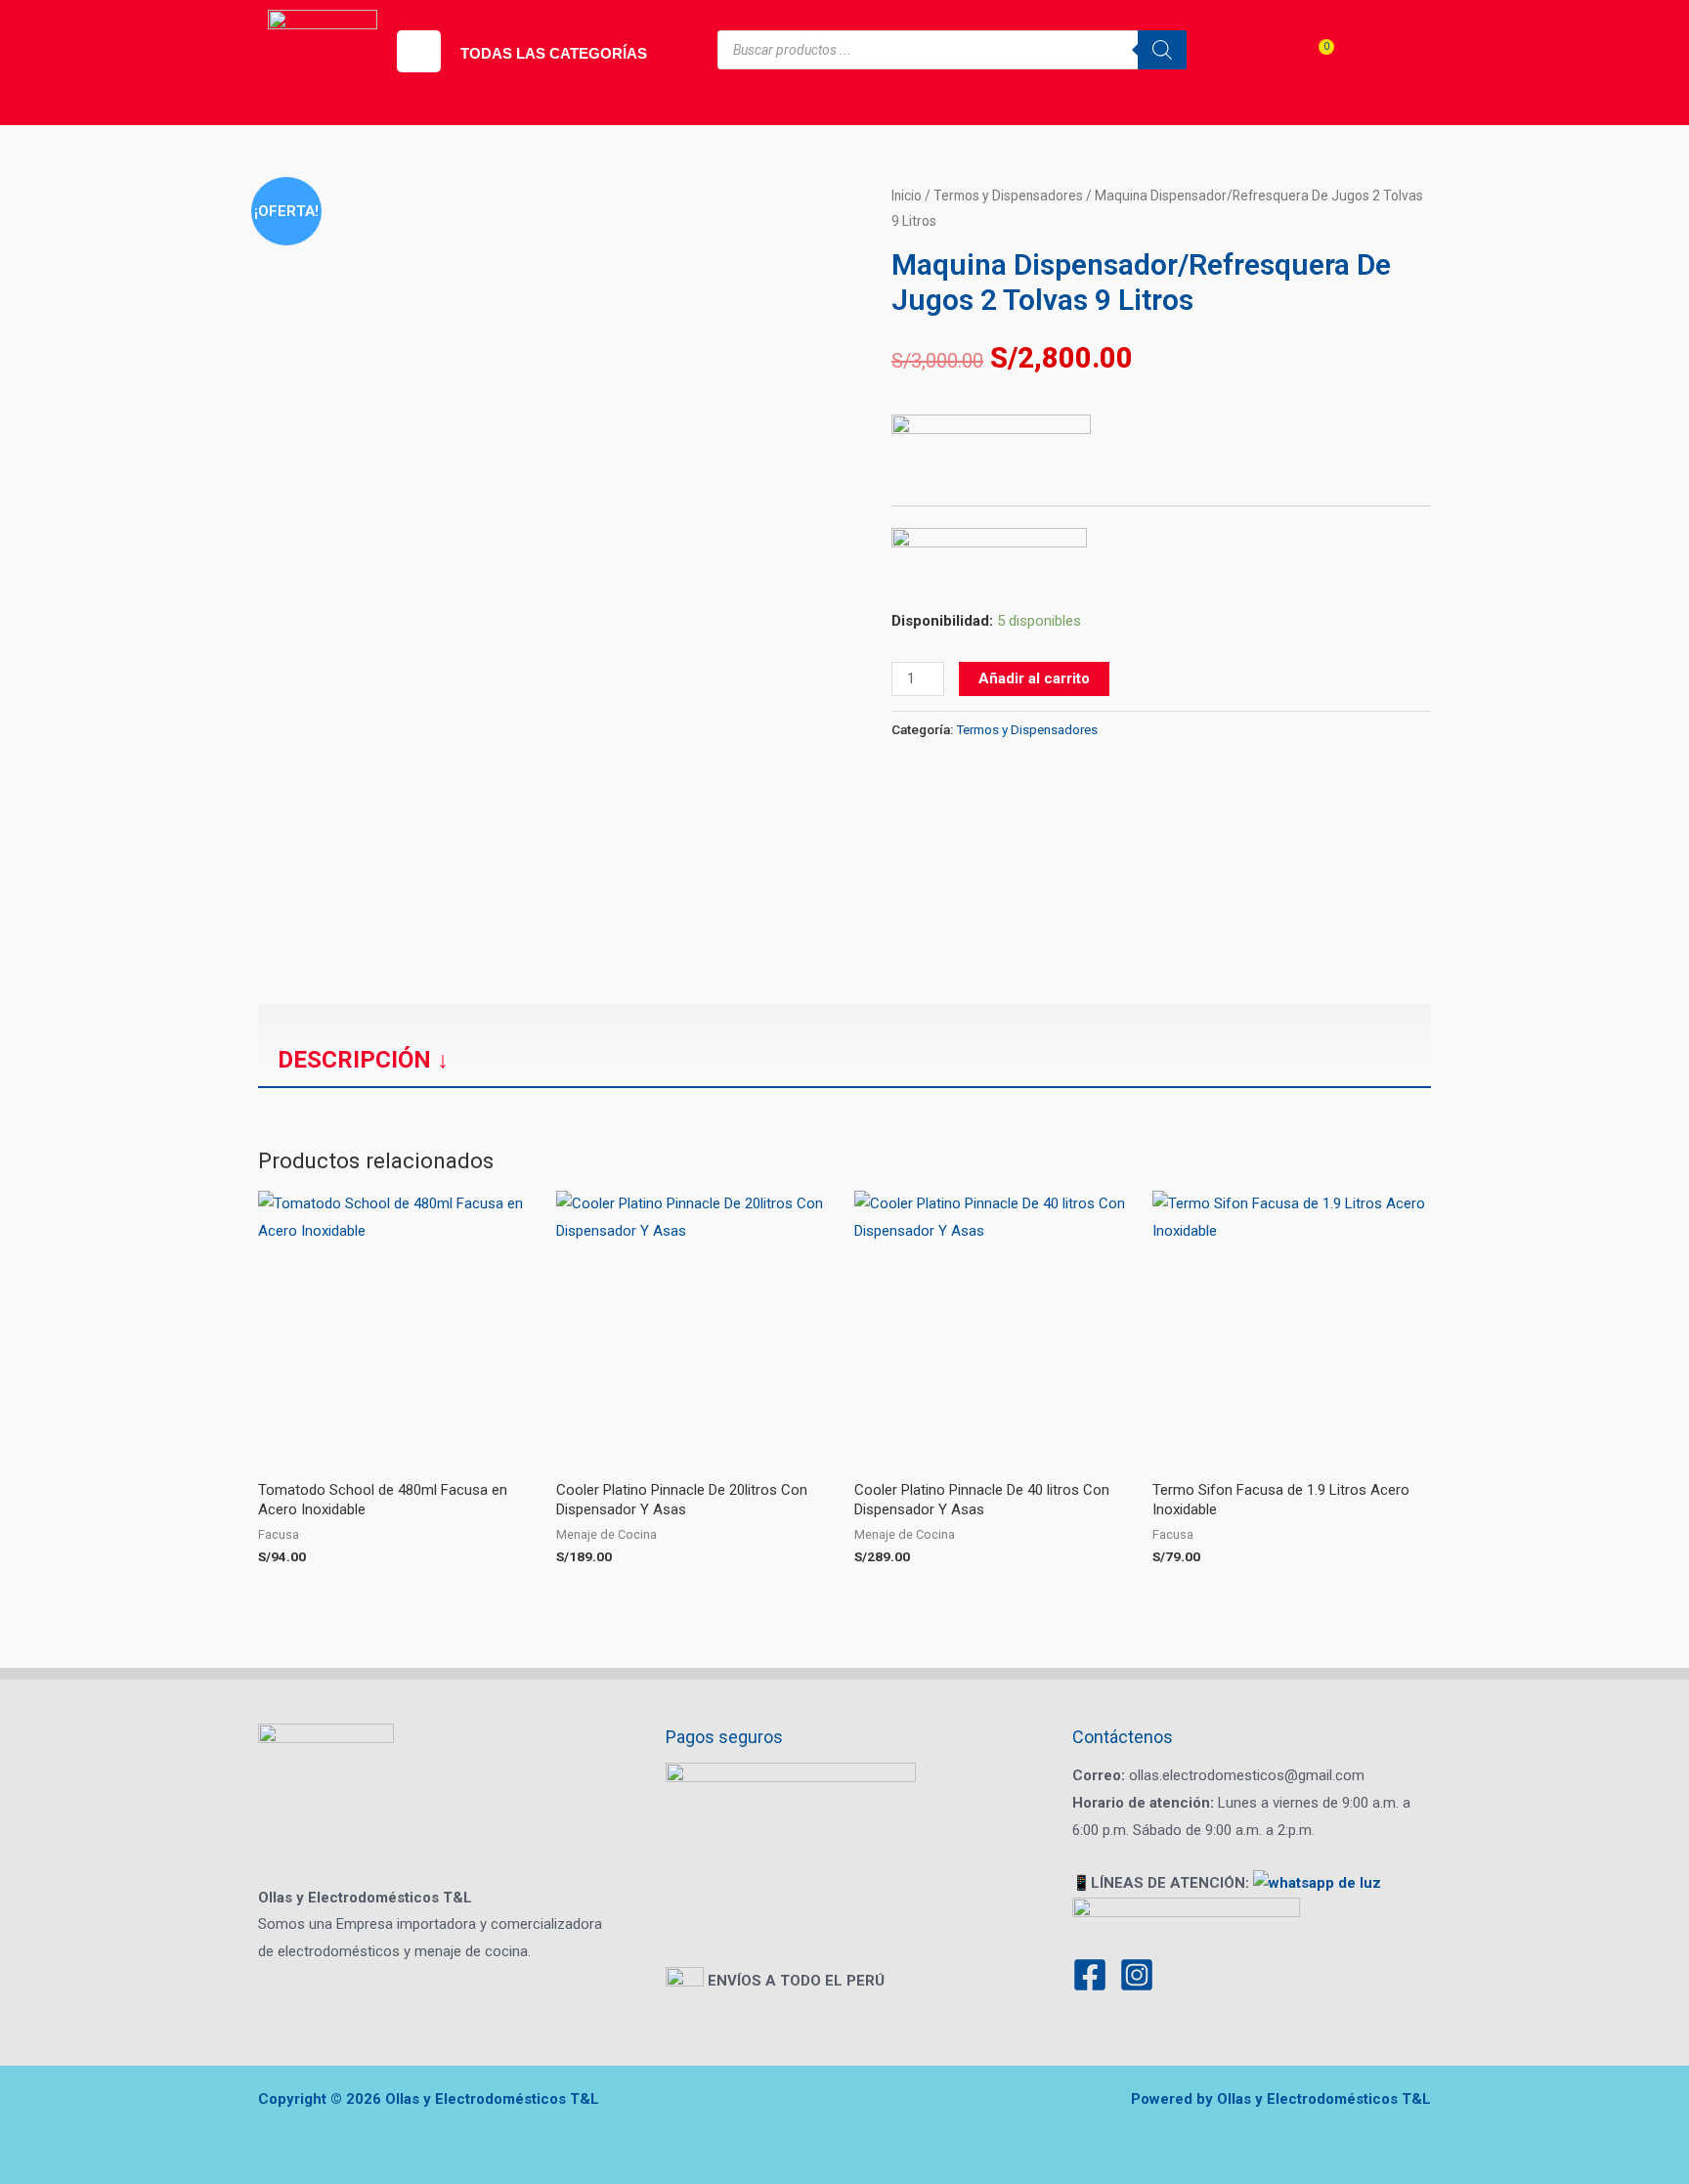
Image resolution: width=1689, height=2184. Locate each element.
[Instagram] (1137, 1975)
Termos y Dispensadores (1008, 196)
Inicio (907, 196)
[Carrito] (1313, 64)
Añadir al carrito (1034, 678)
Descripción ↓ (363, 1060)
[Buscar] (1162, 50)
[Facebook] (1090, 1975)
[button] (419, 51)
